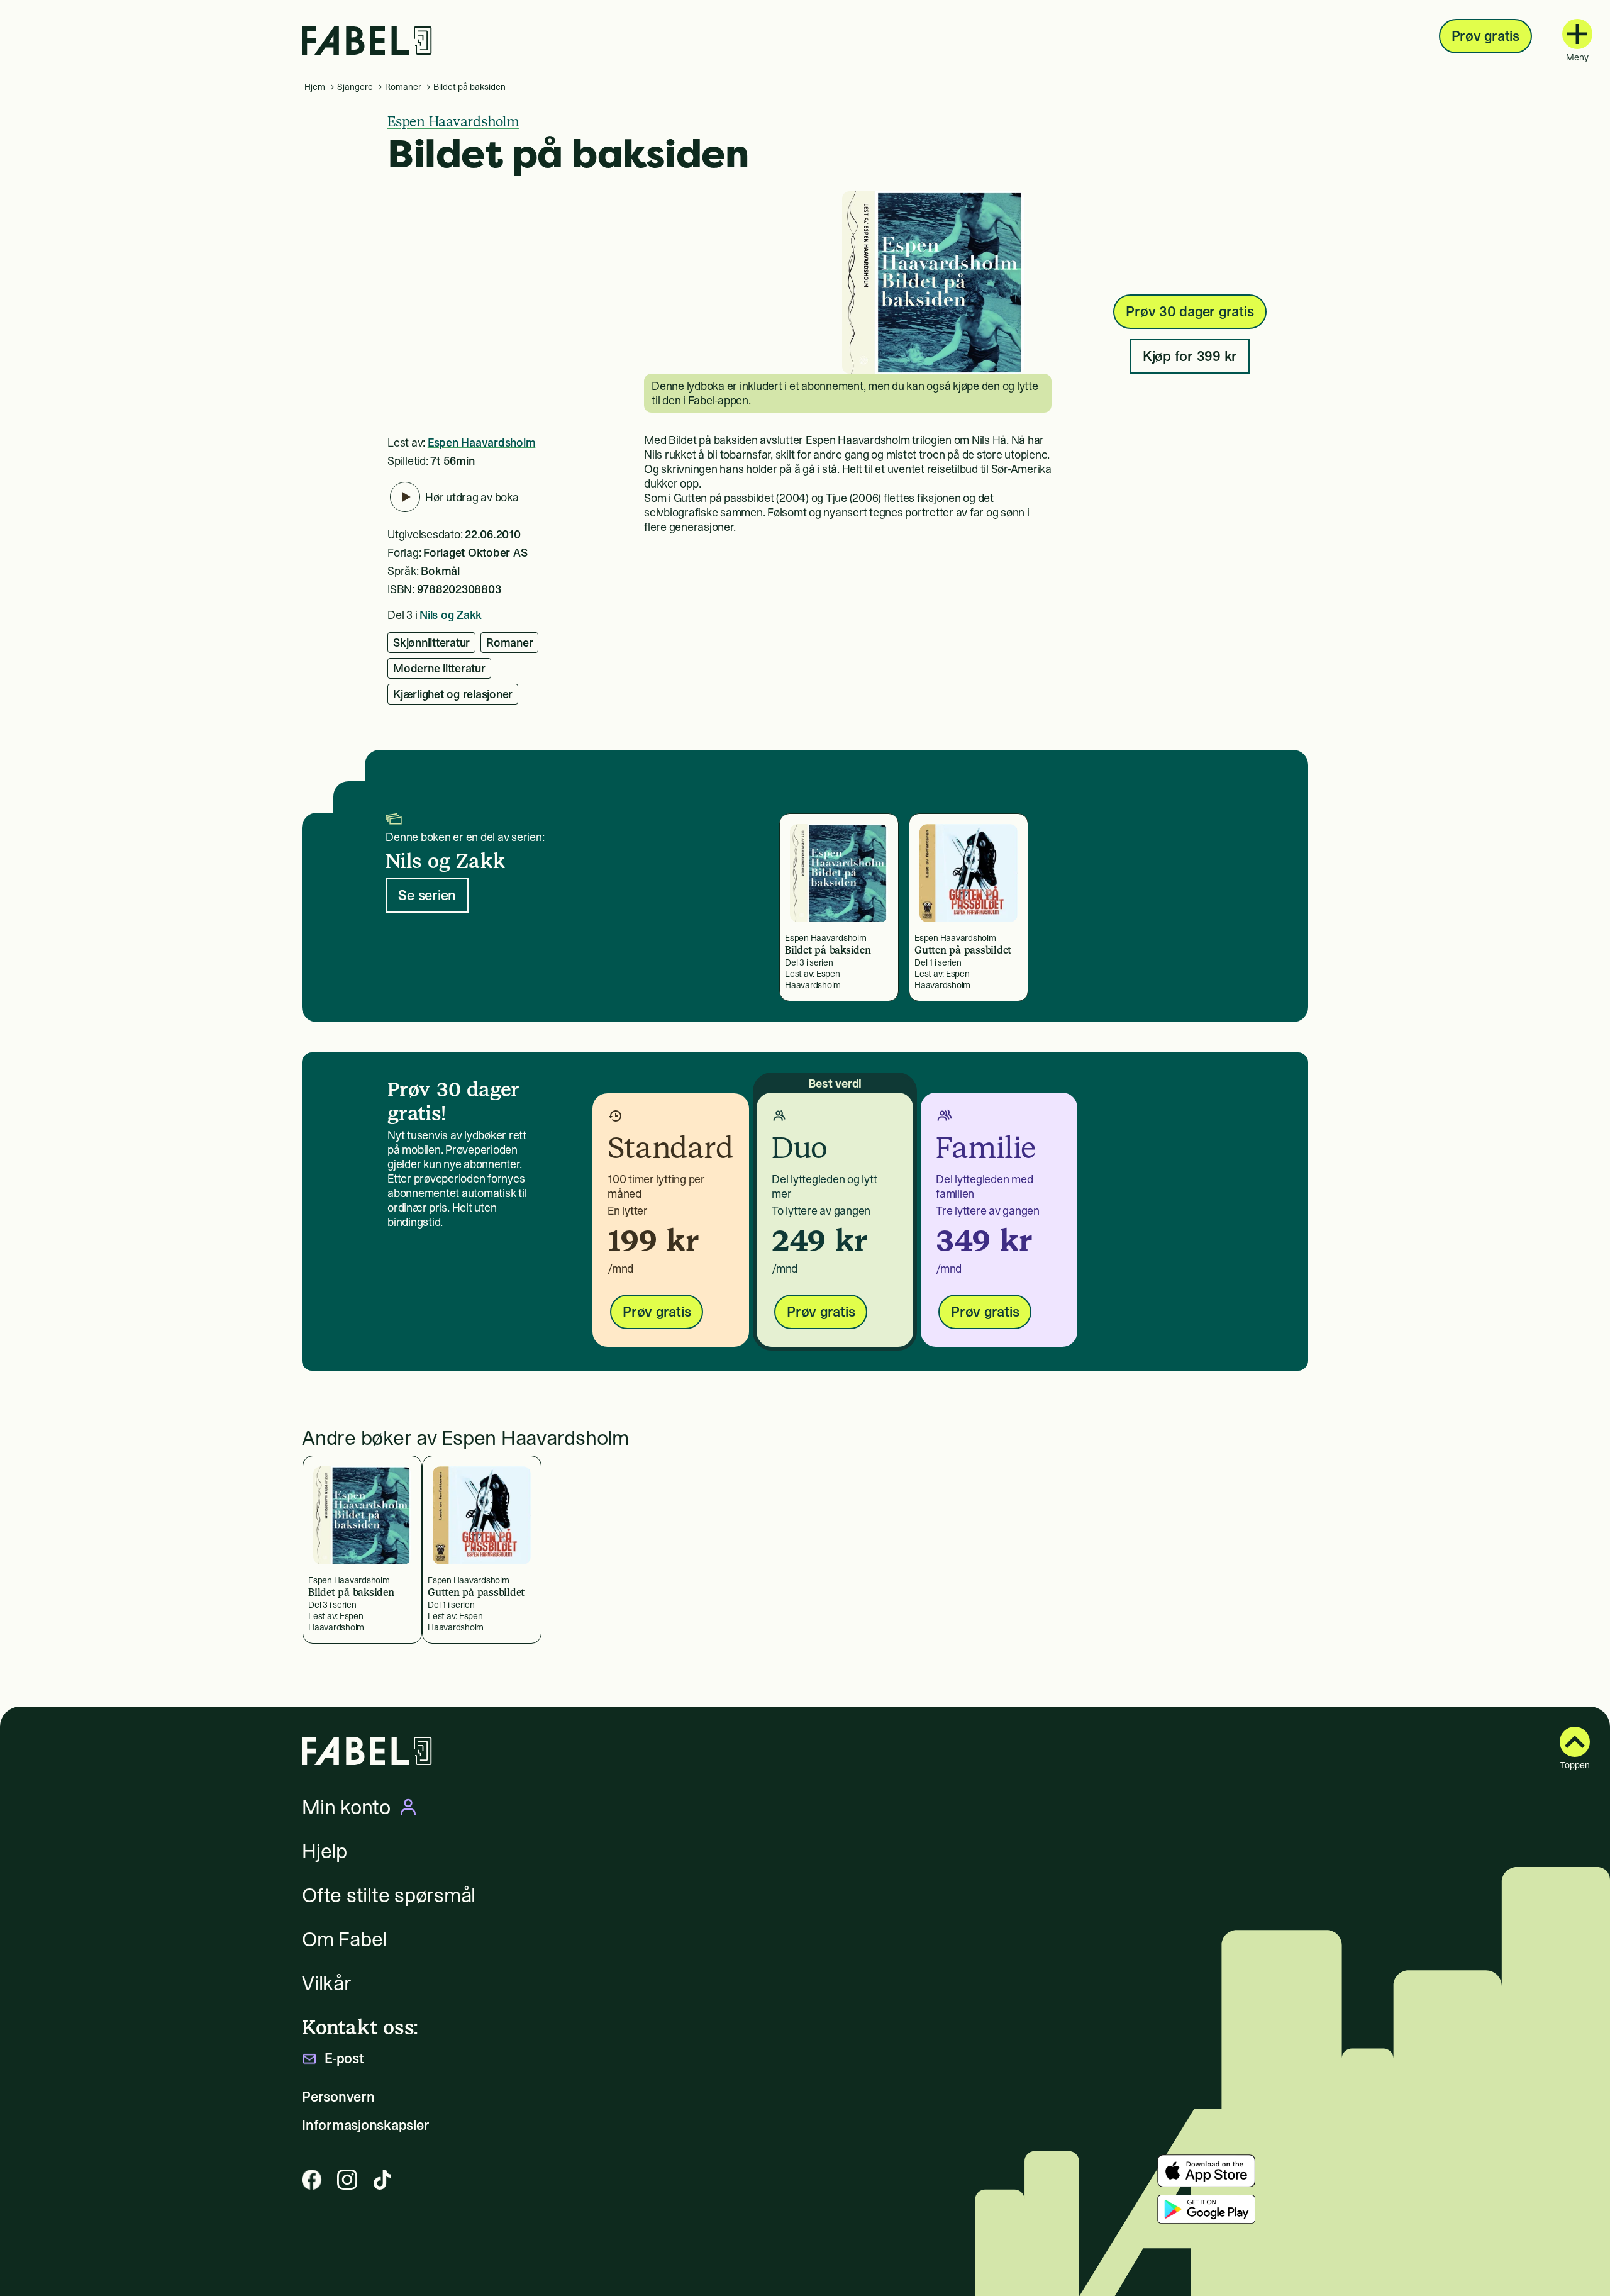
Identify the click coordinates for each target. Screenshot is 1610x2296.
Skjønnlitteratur (431, 643)
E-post (344, 2059)
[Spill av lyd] (405, 497)
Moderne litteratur (439, 668)
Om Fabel (344, 1939)
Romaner (403, 87)
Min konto (346, 1807)
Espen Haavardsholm (453, 121)
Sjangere (355, 87)
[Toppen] (1575, 1742)
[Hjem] (367, 41)
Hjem (315, 87)
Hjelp (325, 1851)
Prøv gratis (1485, 36)
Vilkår (327, 1983)
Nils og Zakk (451, 615)
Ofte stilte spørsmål (389, 1895)
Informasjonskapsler (365, 2125)
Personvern (338, 2097)
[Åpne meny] (1577, 34)
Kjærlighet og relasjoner (453, 694)
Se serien (427, 895)
